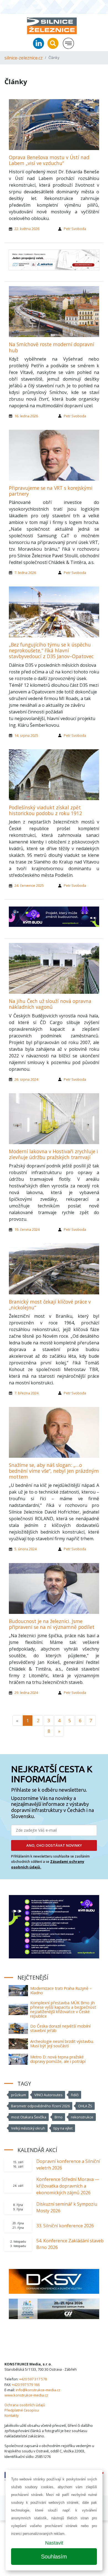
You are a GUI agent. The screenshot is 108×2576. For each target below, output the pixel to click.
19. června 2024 (27, 1229)
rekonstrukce (82, 2117)
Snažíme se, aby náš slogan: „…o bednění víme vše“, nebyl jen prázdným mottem (54, 1471)
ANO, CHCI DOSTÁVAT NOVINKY (54, 1845)
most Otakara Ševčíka (29, 2117)
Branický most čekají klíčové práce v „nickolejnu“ (50, 1305)
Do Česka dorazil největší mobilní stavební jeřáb (60, 2028)
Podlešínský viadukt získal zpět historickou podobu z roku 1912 (45, 810)
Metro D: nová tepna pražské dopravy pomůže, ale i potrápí (58, 2059)
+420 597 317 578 (33, 2379)
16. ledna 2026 (26, 416)
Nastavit (54, 2543)
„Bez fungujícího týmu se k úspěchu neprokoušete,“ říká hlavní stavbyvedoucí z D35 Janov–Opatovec (51, 650)
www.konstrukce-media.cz (26, 2395)
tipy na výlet (63, 2128)
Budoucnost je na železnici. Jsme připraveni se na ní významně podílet (52, 1624)
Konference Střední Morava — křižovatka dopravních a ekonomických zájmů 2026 (68, 2186)
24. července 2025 (29, 885)
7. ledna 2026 (25, 573)
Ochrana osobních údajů (25, 2405)
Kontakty (11, 2415)
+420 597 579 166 (26, 2385)
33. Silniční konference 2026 (65, 2226)
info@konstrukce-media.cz (38, 2390)
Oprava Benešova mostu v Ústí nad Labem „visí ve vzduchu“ (49, 160)
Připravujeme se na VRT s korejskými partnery (51, 491)
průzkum (19, 2095)
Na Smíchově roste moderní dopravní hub (52, 347)
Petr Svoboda (75, 229)
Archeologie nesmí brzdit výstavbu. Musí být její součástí (62, 2044)
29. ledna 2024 (26, 1693)
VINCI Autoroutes (48, 2095)
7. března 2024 (26, 1393)
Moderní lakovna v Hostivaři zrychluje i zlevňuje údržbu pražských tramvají (53, 1154)
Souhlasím (54, 2557)
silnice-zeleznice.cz (24, 58)
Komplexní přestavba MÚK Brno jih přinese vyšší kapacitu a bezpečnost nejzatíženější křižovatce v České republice (63, 2009)
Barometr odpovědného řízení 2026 (40, 2106)
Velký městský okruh (28, 2128)
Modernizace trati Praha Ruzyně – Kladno (61, 1990)
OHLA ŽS (85, 2106)
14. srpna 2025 (26, 735)
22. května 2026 (27, 229)
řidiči (75, 2095)
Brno (59, 2117)
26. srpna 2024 (26, 1079)
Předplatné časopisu (22, 2410)
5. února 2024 (25, 1549)
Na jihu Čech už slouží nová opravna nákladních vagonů (50, 1004)
